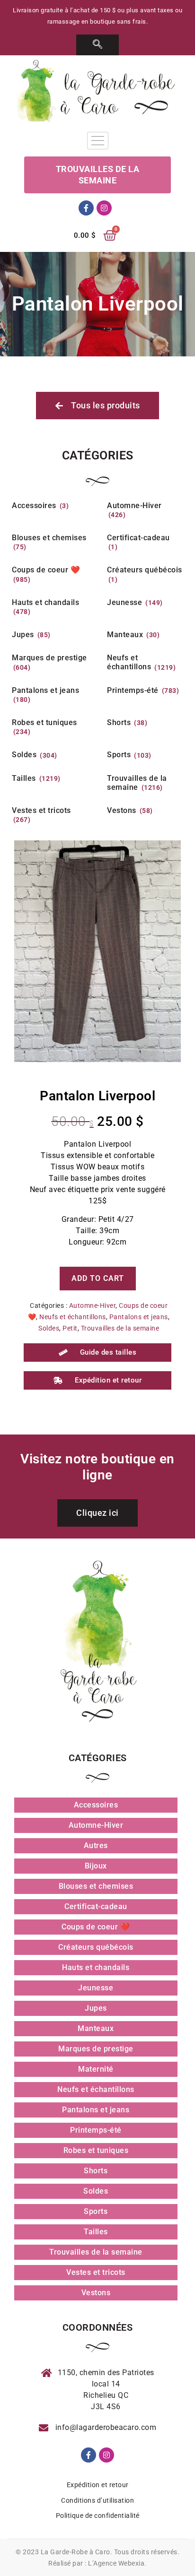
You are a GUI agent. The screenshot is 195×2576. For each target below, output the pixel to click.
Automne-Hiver (93, 1305)
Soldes (49, 1328)
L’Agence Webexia (116, 2563)
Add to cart (98, 1278)
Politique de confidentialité (98, 2515)
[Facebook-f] (86, 208)
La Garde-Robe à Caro (75, 2552)
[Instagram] (104, 208)
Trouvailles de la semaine (120, 1328)
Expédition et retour (98, 2485)
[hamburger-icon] (98, 141)
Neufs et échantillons (73, 1317)
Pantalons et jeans (139, 1317)
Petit (70, 1328)
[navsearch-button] (98, 45)
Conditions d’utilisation (97, 2500)
